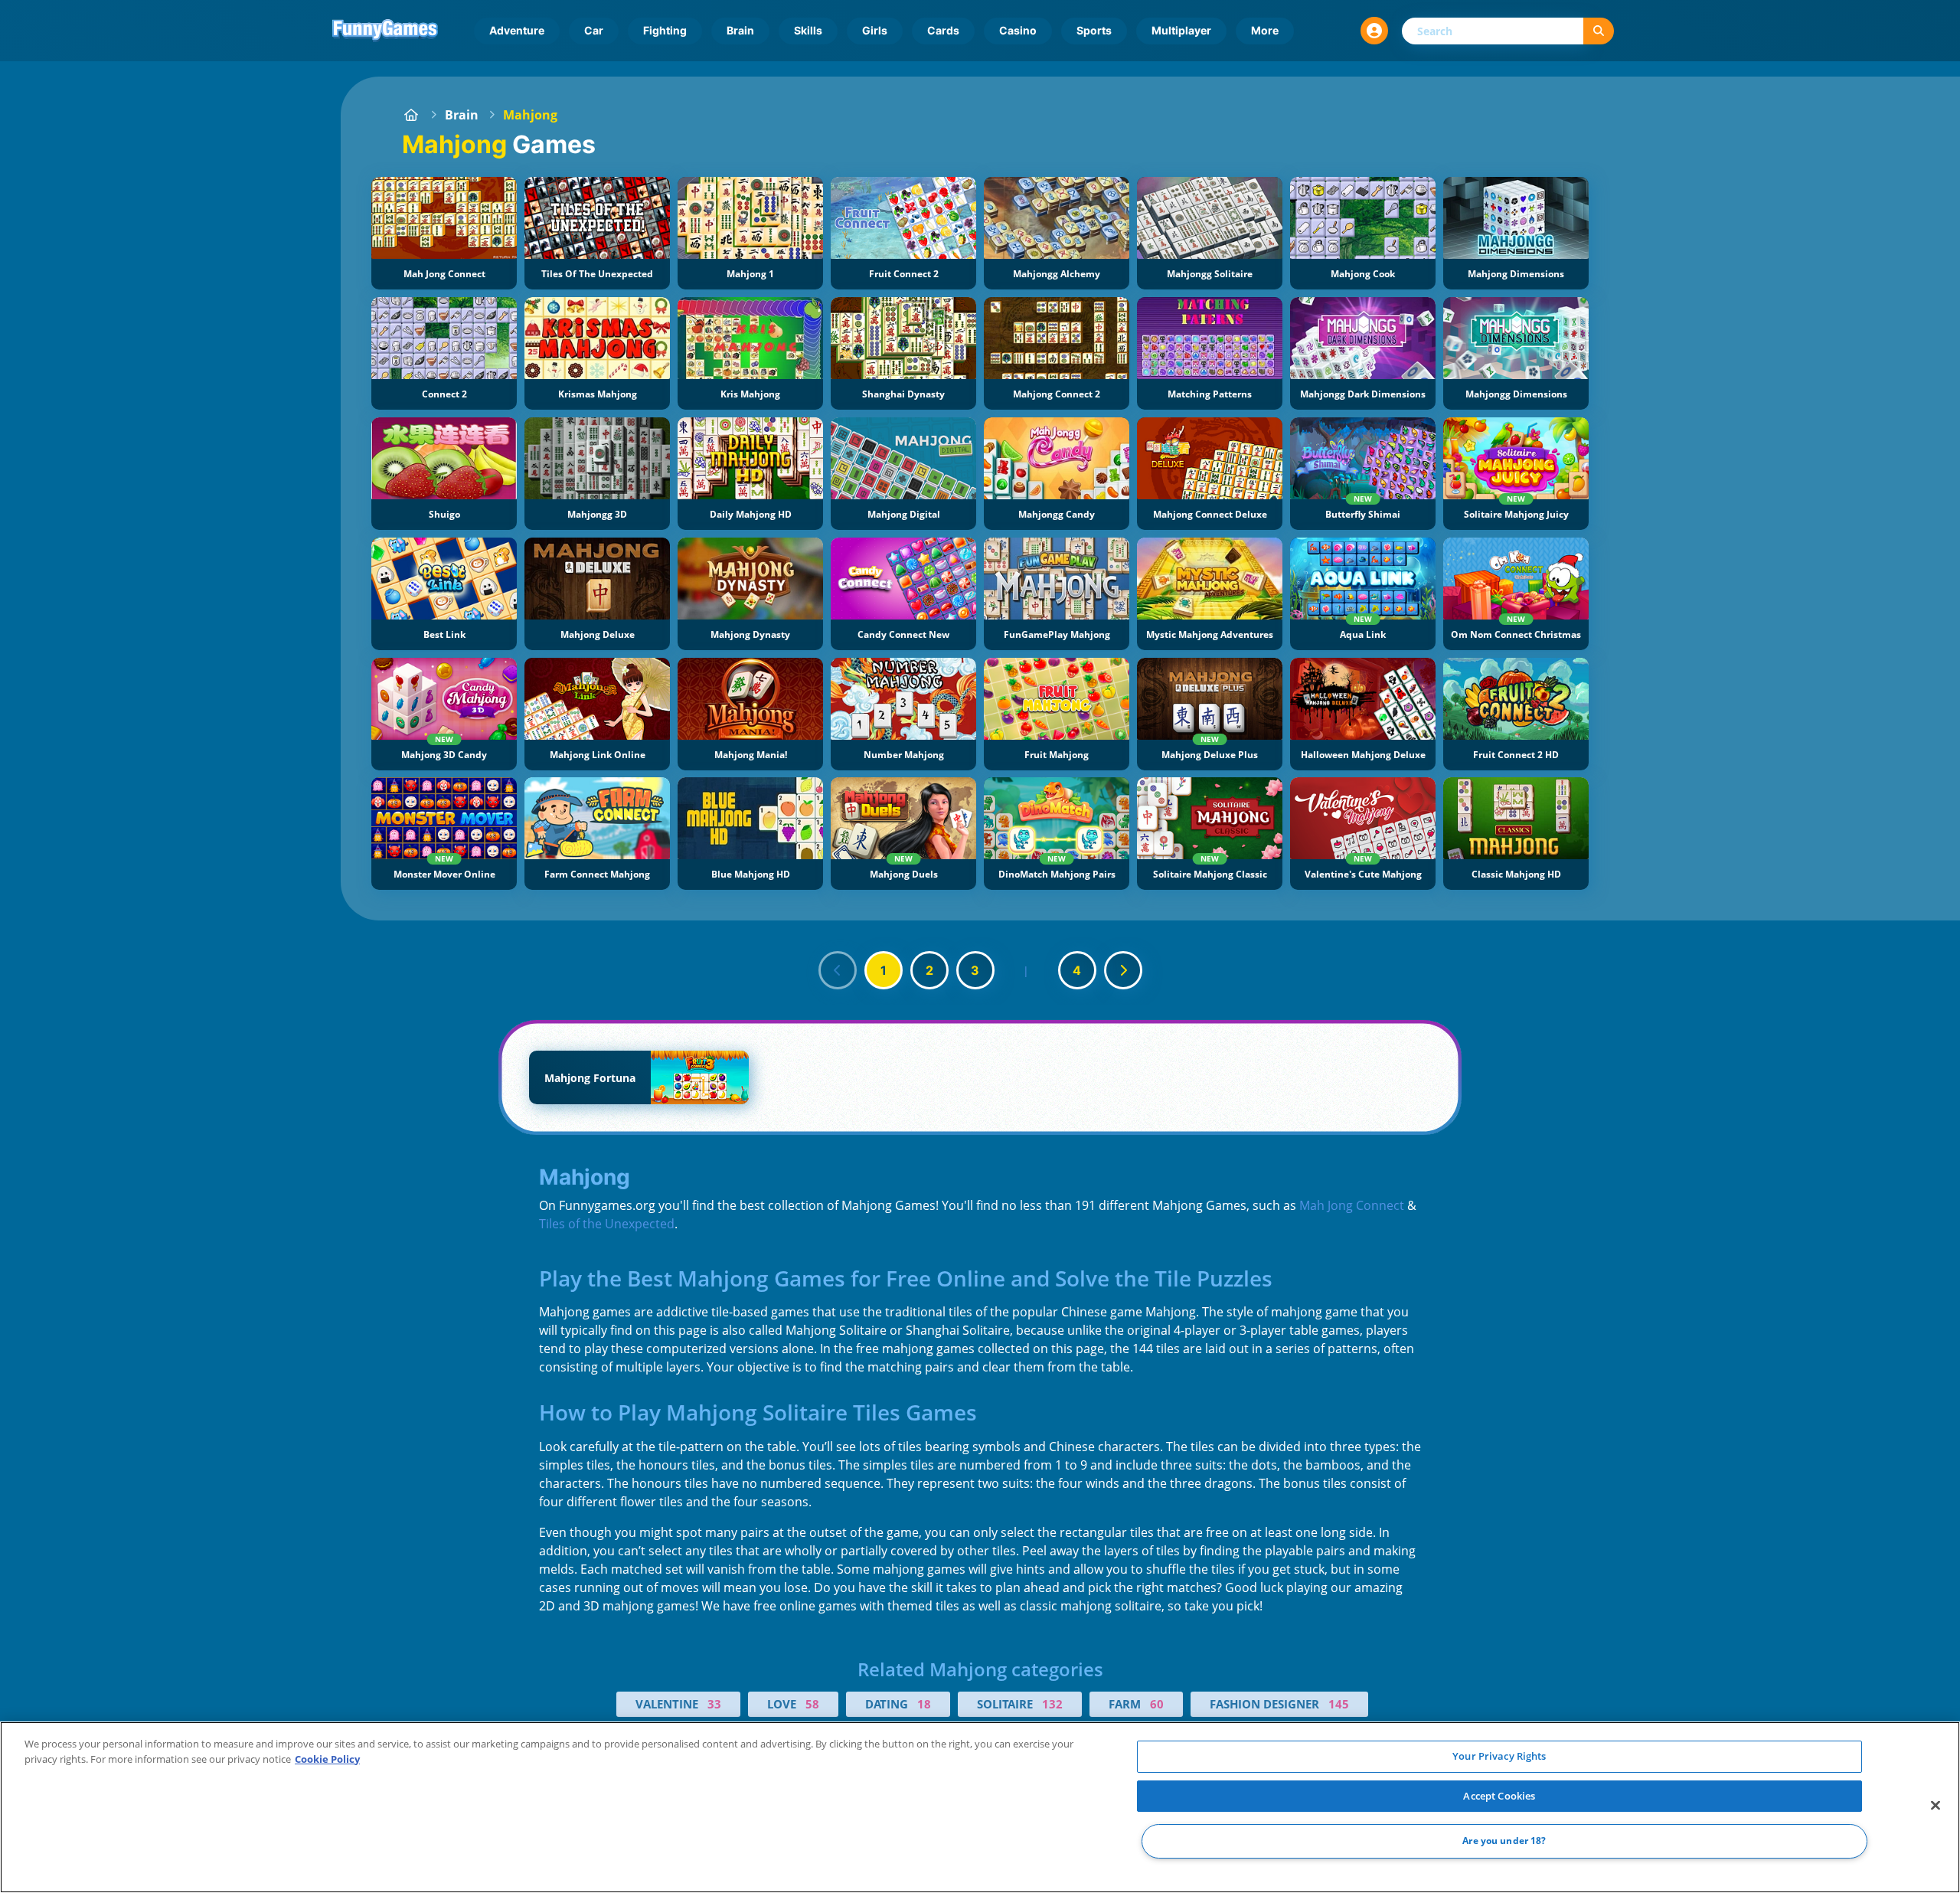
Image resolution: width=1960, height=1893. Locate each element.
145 (1339, 1704)
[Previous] (838, 970)
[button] (1374, 31)
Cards (943, 30)
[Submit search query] (1599, 31)
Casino (1018, 30)
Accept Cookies (1499, 1796)
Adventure (517, 30)
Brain (740, 30)
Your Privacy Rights (1499, 1756)
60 (1157, 1704)
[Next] (1123, 970)
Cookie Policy (327, 1759)
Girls (875, 30)
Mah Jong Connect (1352, 1205)
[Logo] (385, 31)
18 (924, 1704)
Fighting (665, 30)
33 (714, 1704)
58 (812, 1704)
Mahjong (530, 115)
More (1265, 30)
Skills (808, 30)
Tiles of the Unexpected (607, 1224)
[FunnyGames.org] (411, 115)
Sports (1094, 30)
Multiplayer (1181, 30)
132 (1052, 1704)
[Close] (1935, 1806)
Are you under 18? (1504, 1841)
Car (594, 30)
